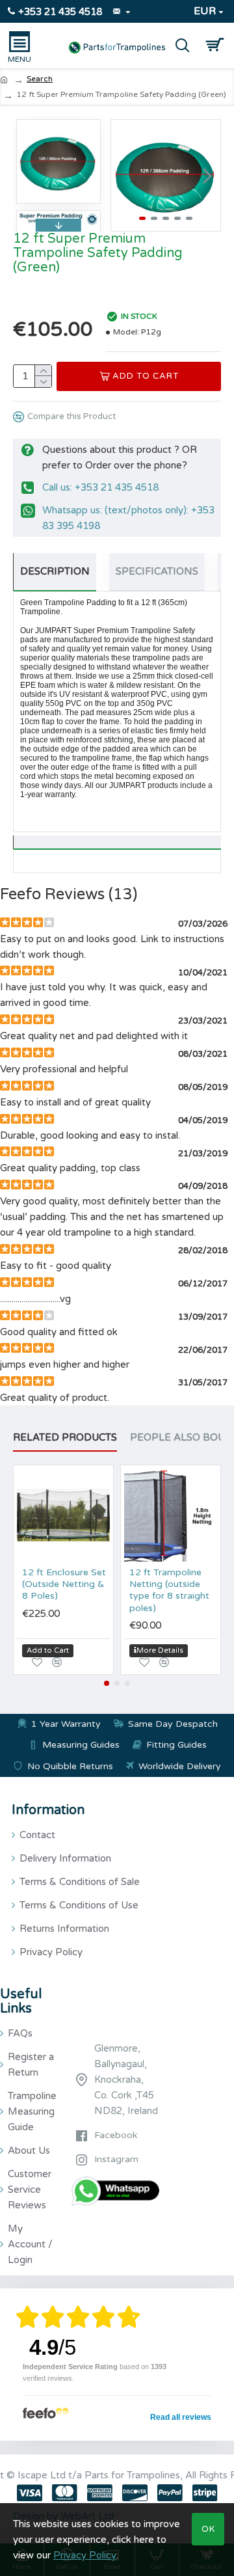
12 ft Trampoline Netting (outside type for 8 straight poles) (169, 1590)
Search (40, 79)
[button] (124, 176)
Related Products (65, 1437)
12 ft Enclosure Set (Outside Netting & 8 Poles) (64, 1584)
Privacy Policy (85, 2555)
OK (208, 2529)
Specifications (157, 571)
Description (55, 571)
